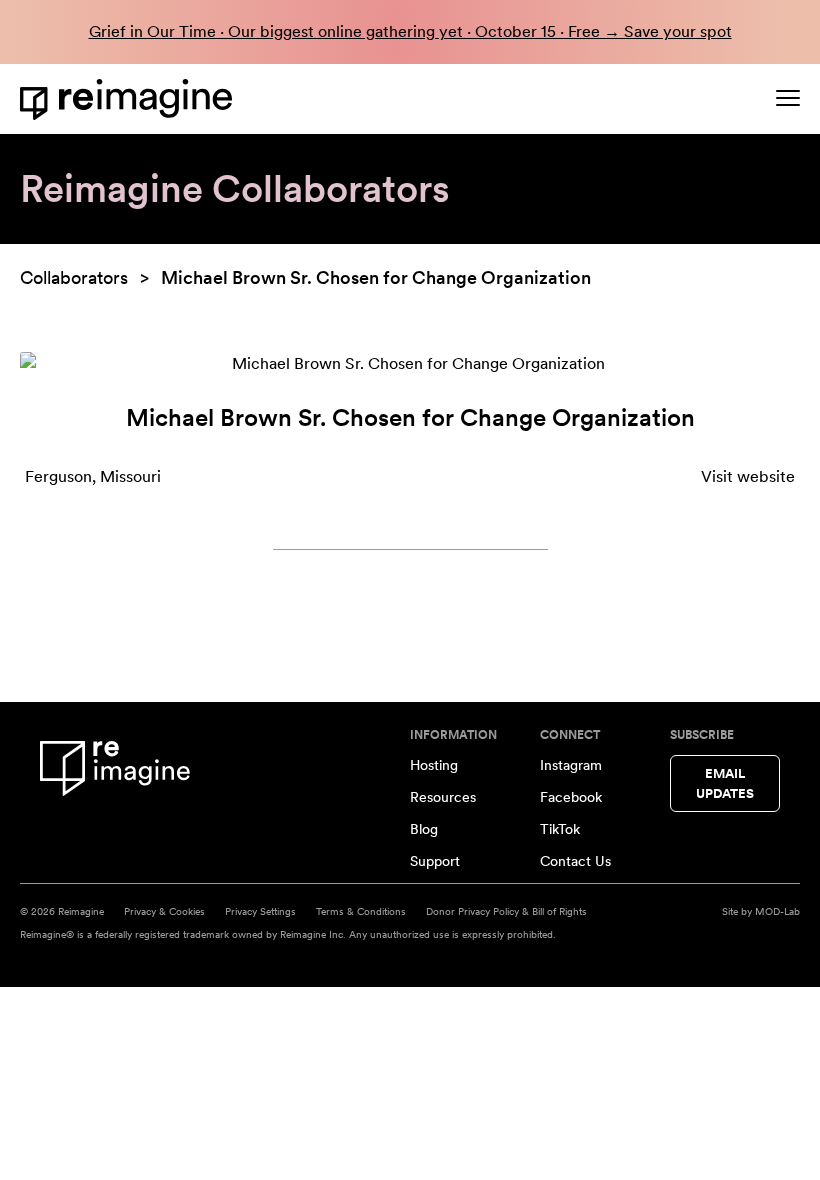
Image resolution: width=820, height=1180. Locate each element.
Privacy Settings (260, 911)
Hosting (434, 765)
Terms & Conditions (361, 911)
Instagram (571, 765)
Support (435, 861)
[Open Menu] (788, 98)
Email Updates (725, 783)
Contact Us (575, 861)
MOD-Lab (777, 911)
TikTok (560, 829)
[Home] (130, 99)
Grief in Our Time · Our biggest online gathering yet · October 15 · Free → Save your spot (410, 31)
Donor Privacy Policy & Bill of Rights (506, 911)
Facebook (571, 797)
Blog (424, 829)
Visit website (748, 476)
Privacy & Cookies (164, 911)
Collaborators (74, 277)
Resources (443, 797)
